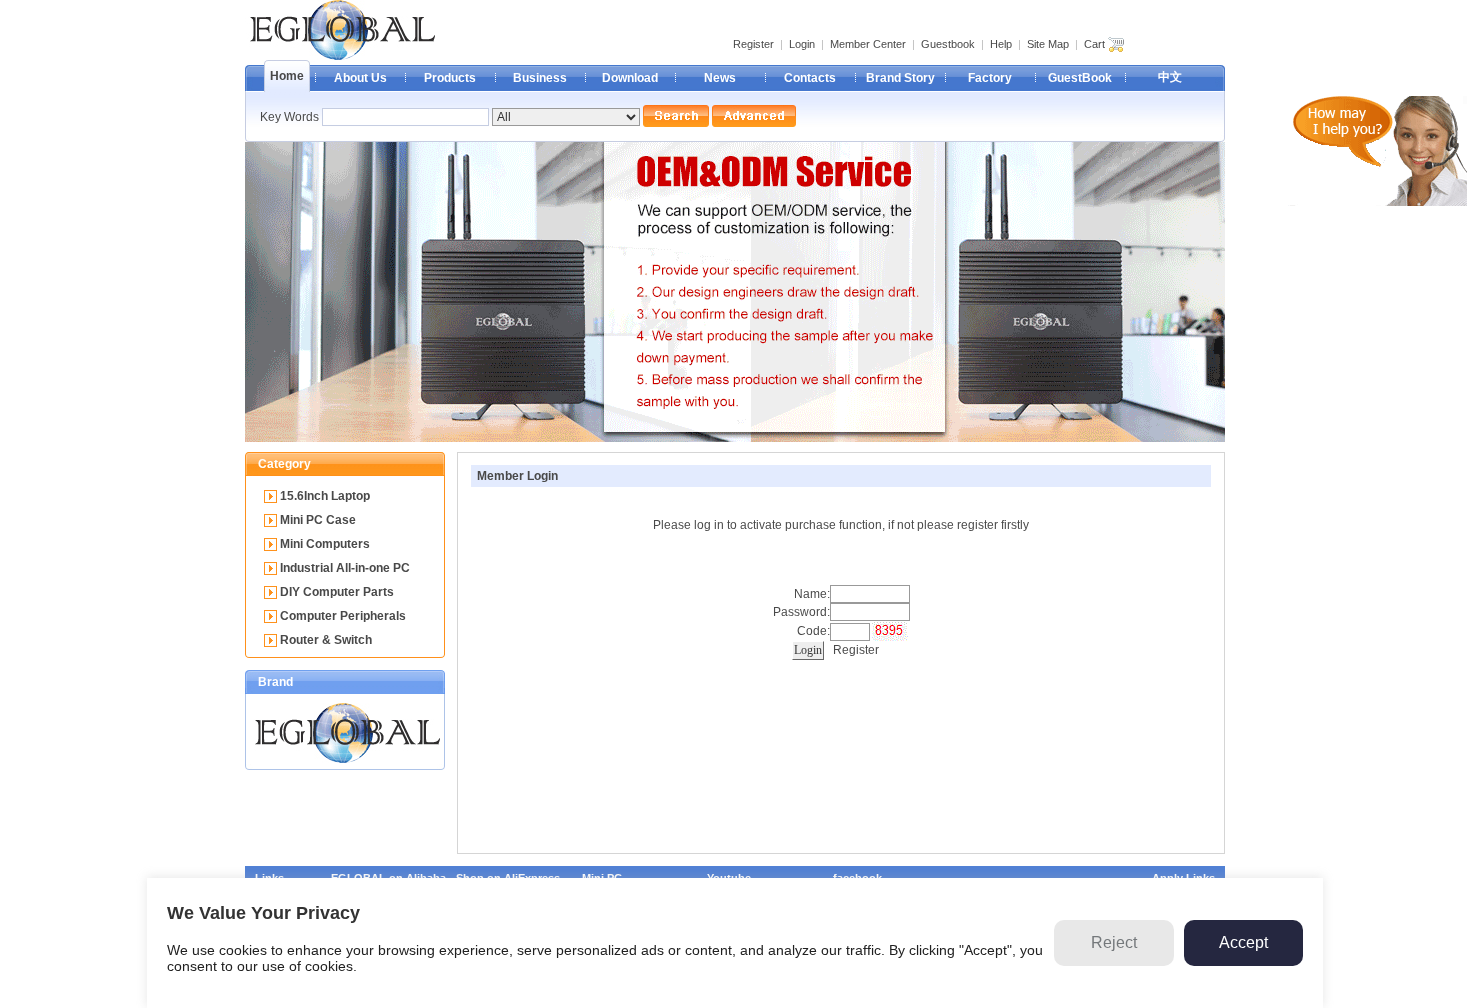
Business (540, 78)
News (720, 78)
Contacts (810, 78)
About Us (360, 78)
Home (287, 76)
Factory (990, 78)
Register (753, 44)
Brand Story (900, 78)
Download (630, 78)
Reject (1114, 942)
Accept (1243, 942)
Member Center (868, 44)
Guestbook (948, 44)
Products (450, 78)
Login (802, 44)
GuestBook (1080, 78)
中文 (1170, 77)
